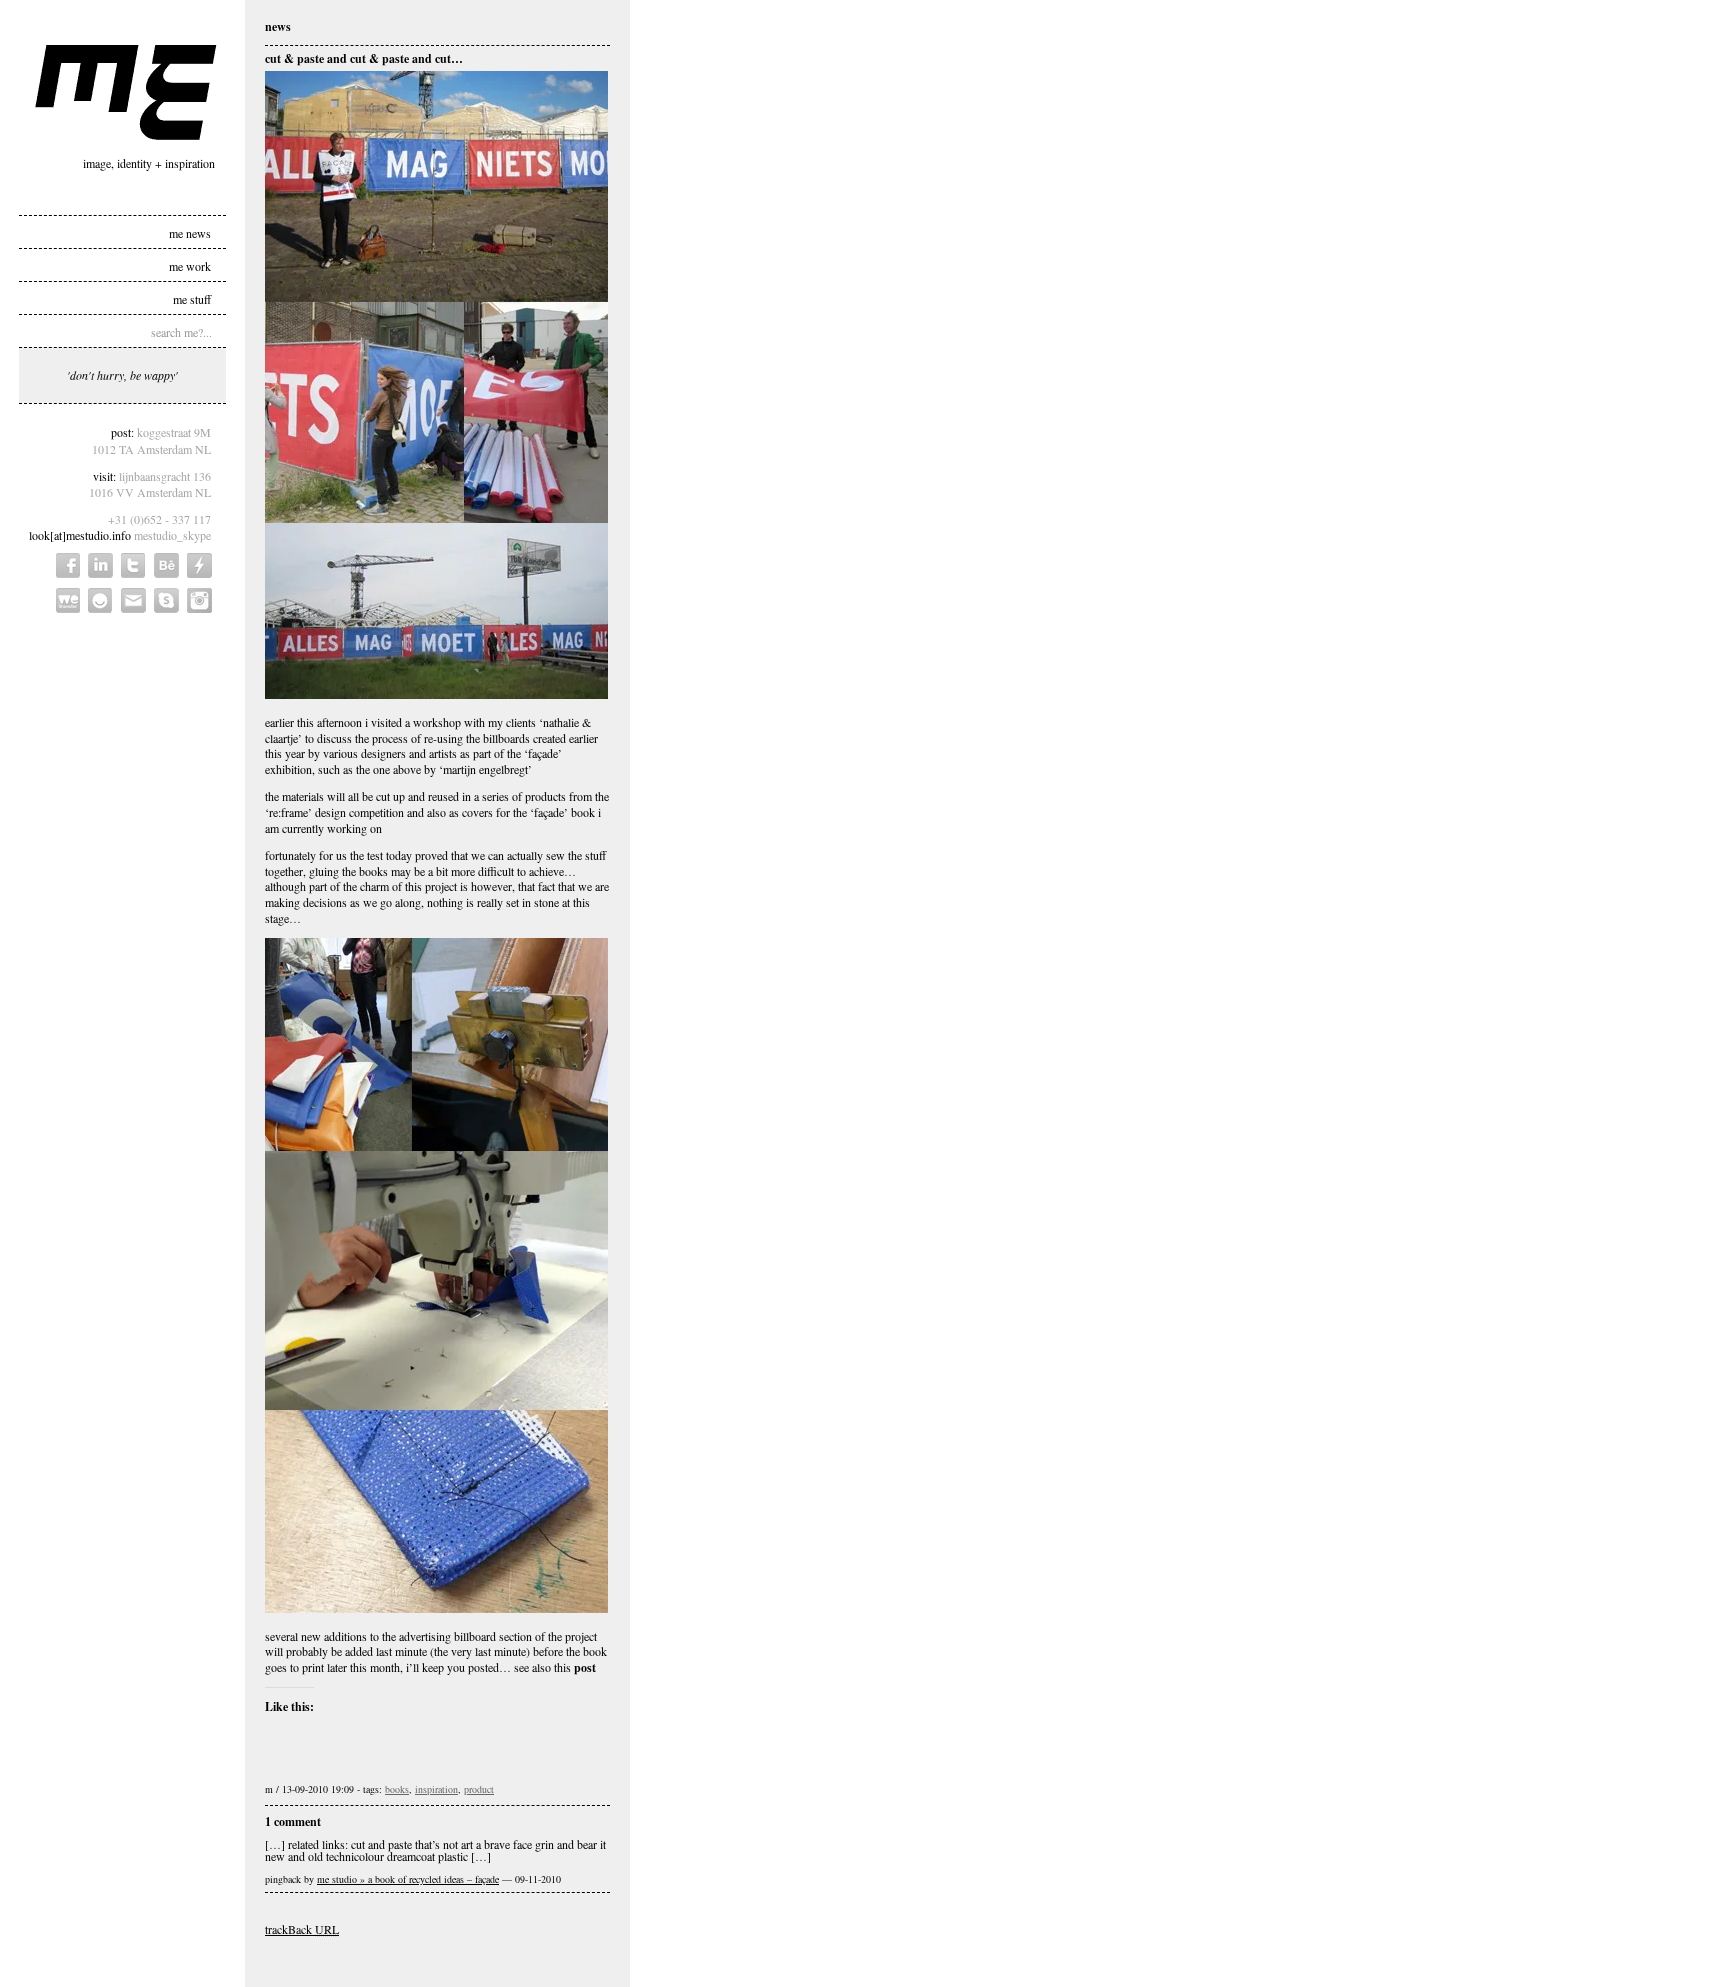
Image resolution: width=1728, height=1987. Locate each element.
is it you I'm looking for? (100, 600)
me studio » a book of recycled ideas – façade (408, 1879)
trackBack (302, 1929)
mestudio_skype (172, 535)
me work (190, 265)
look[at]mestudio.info (80, 535)
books (397, 1789)
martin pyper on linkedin (100, 565)
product (479, 1789)
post (585, 1667)
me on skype (166, 600)
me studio (126, 92)
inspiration (436, 1789)
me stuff (192, 298)
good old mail (133, 600)
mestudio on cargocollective (199, 565)
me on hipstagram (199, 600)
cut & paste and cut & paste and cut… (364, 58)
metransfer (68, 600)
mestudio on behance (166, 565)
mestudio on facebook (68, 565)
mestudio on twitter (133, 565)
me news (190, 232)
